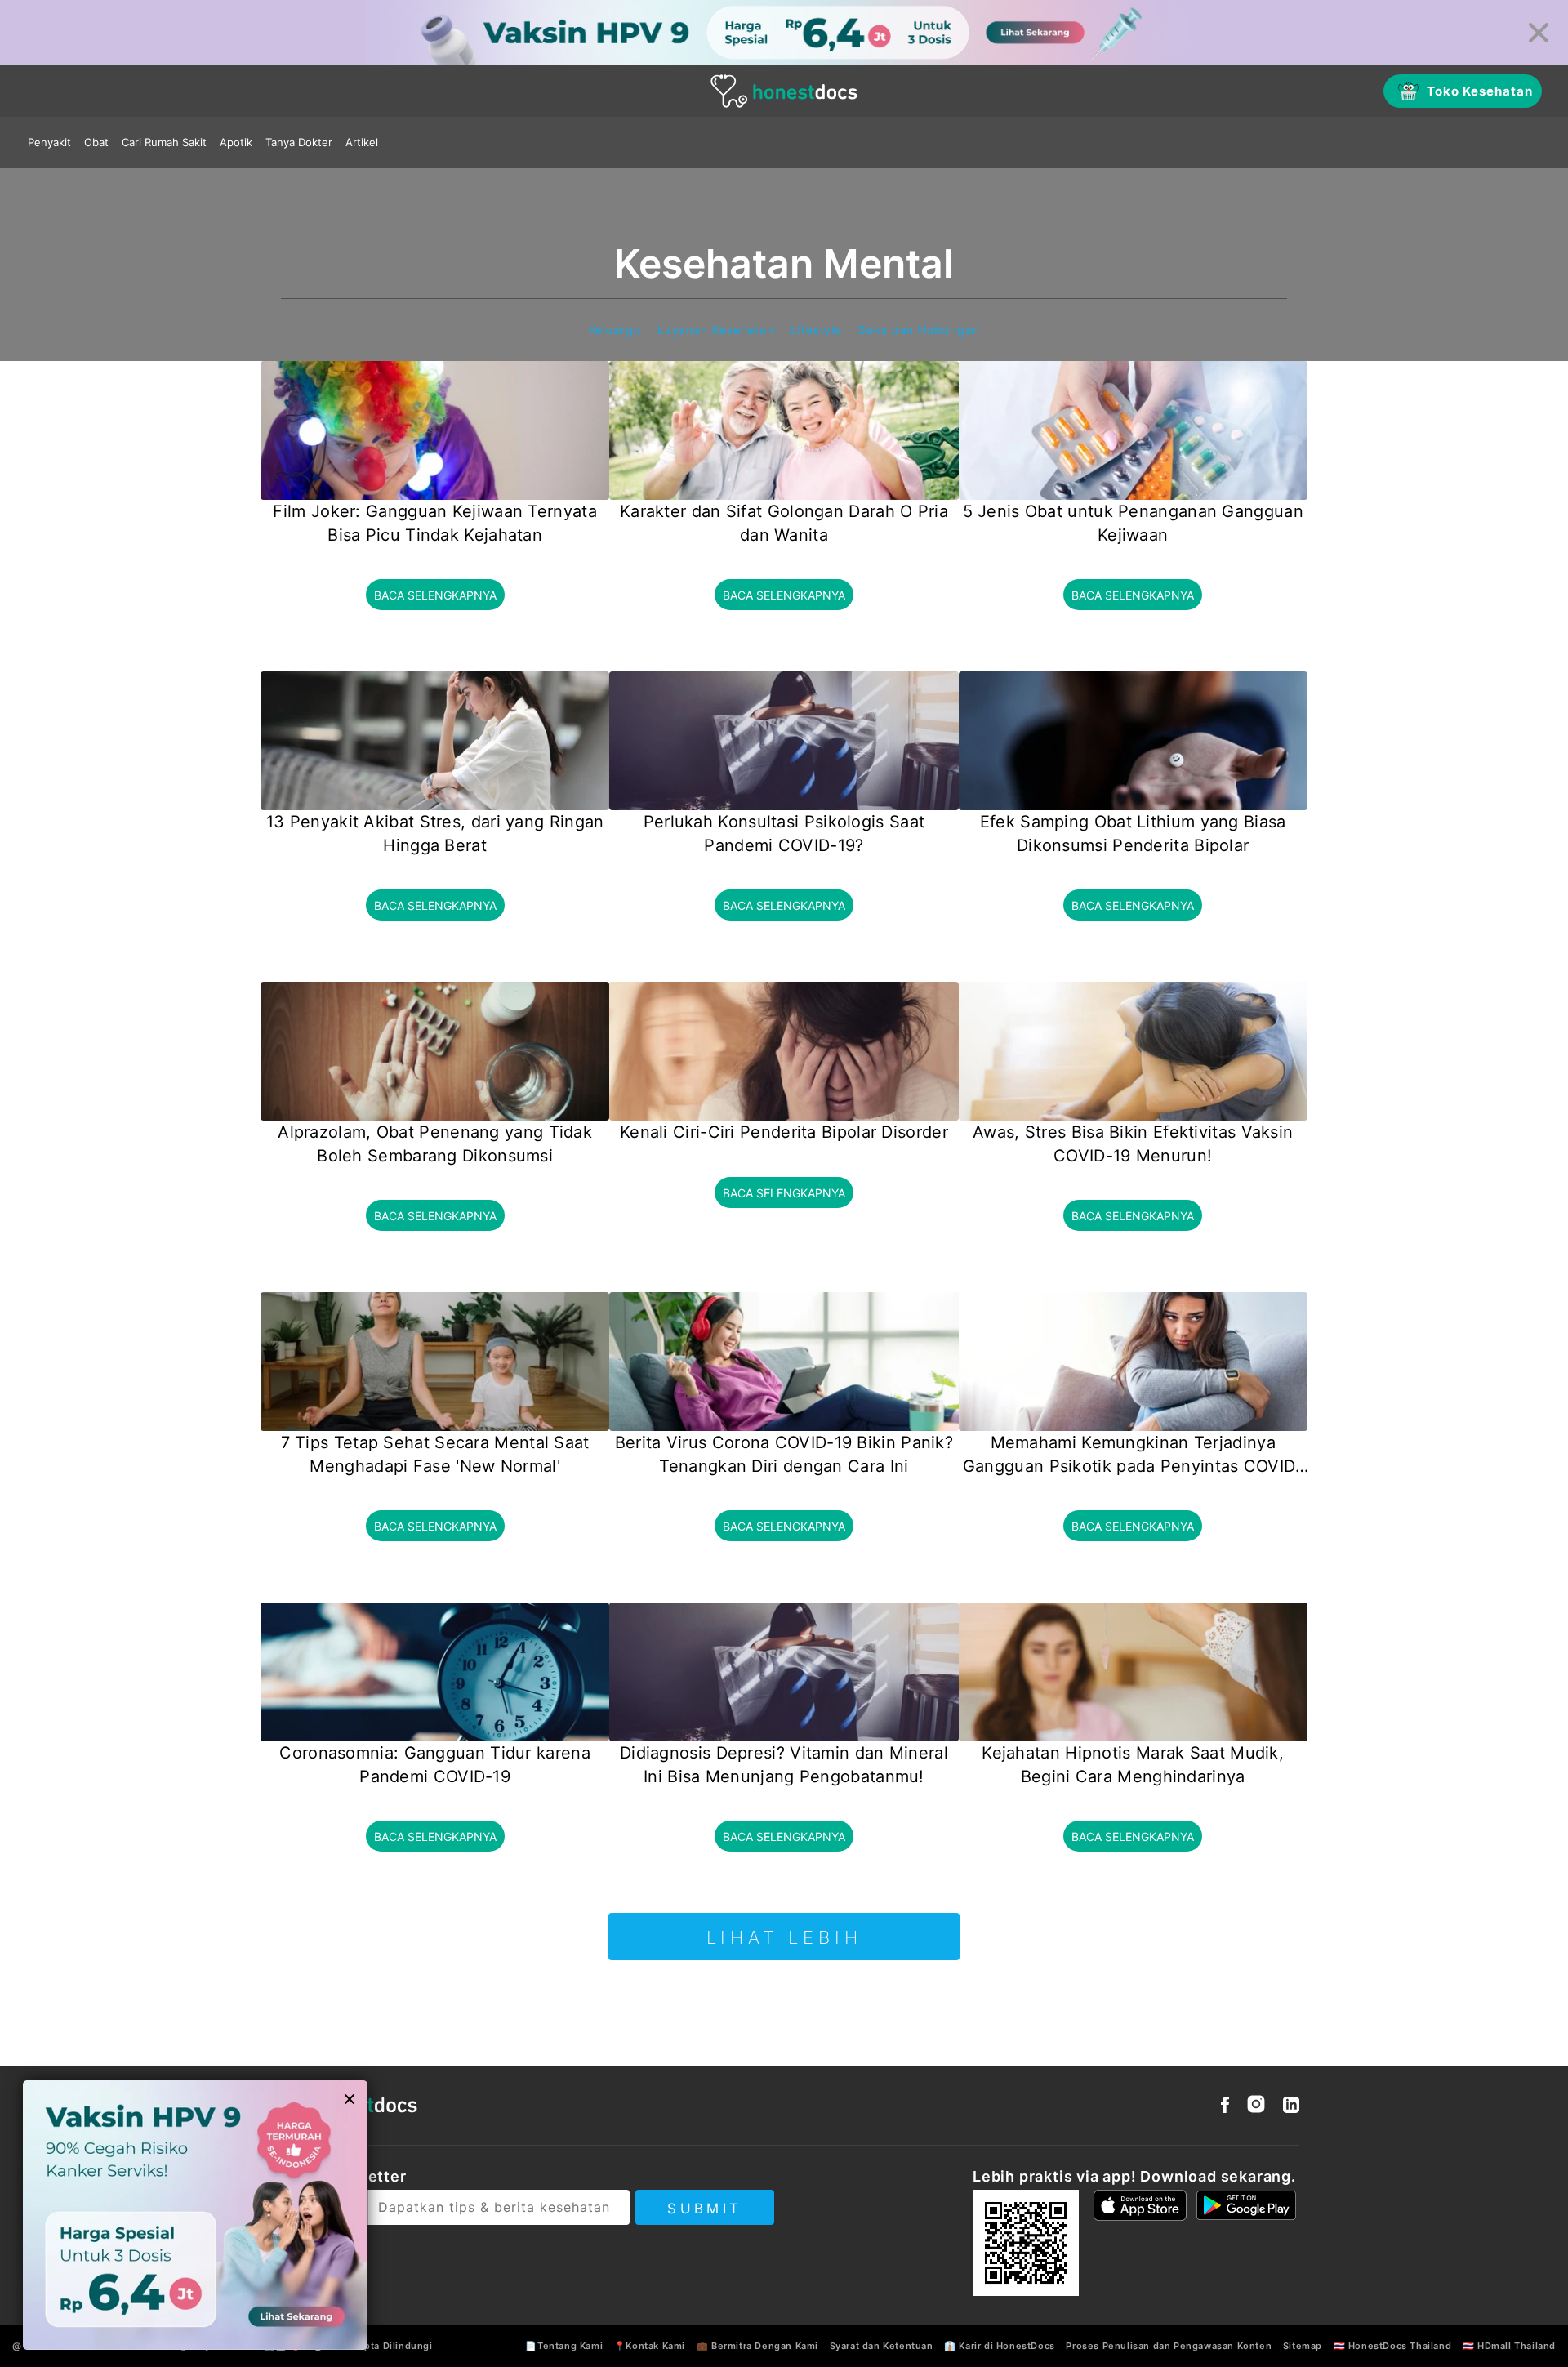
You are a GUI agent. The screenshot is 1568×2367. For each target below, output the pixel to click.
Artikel (362, 142)
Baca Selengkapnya (435, 595)
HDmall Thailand (1517, 2346)
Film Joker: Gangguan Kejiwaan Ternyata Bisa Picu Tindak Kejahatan (434, 523)
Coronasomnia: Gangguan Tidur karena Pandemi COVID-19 (435, 1765)
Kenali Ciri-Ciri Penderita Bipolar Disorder (784, 1132)
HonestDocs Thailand (1400, 2346)
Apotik (236, 142)
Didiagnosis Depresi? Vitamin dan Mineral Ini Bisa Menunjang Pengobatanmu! (784, 1765)
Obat (96, 142)
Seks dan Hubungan (919, 330)
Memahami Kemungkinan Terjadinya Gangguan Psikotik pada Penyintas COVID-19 (1133, 1455)
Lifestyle (816, 330)
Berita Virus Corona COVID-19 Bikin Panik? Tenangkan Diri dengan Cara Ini (784, 1454)
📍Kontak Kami (650, 2346)
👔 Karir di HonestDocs (1000, 2346)
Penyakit (49, 142)
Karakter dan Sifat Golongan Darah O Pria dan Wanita (784, 523)
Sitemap (1303, 2346)
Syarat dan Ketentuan (882, 2346)
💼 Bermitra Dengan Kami (757, 2346)
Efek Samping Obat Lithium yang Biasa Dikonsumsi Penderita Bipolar (1133, 834)
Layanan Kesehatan (716, 330)
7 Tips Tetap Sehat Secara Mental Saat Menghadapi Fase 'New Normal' (435, 1454)
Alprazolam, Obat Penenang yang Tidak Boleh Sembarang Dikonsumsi (435, 1144)
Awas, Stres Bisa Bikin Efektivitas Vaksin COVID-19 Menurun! (1133, 1144)
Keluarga (615, 330)
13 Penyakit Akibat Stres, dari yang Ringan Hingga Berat (435, 834)
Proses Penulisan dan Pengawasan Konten (1169, 2346)
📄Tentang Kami (564, 2346)
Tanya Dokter (299, 142)
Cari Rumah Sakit (164, 142)
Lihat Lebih (784, 1937)
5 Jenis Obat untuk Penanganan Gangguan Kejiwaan (1133, 523)
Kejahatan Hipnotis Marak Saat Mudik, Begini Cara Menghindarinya (1133, 1765)
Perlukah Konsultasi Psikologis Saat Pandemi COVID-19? (784, 834)
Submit (704, 2209)
